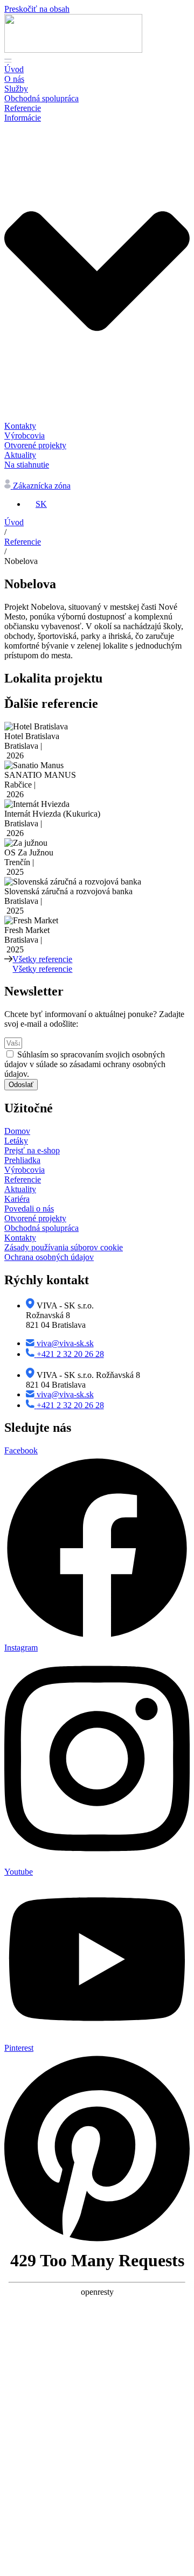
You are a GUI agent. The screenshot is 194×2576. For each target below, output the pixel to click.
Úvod (14, 522)
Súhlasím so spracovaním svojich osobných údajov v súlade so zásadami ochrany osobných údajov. (85, 1064)
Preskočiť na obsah (37, 9)
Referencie (23, 542)
